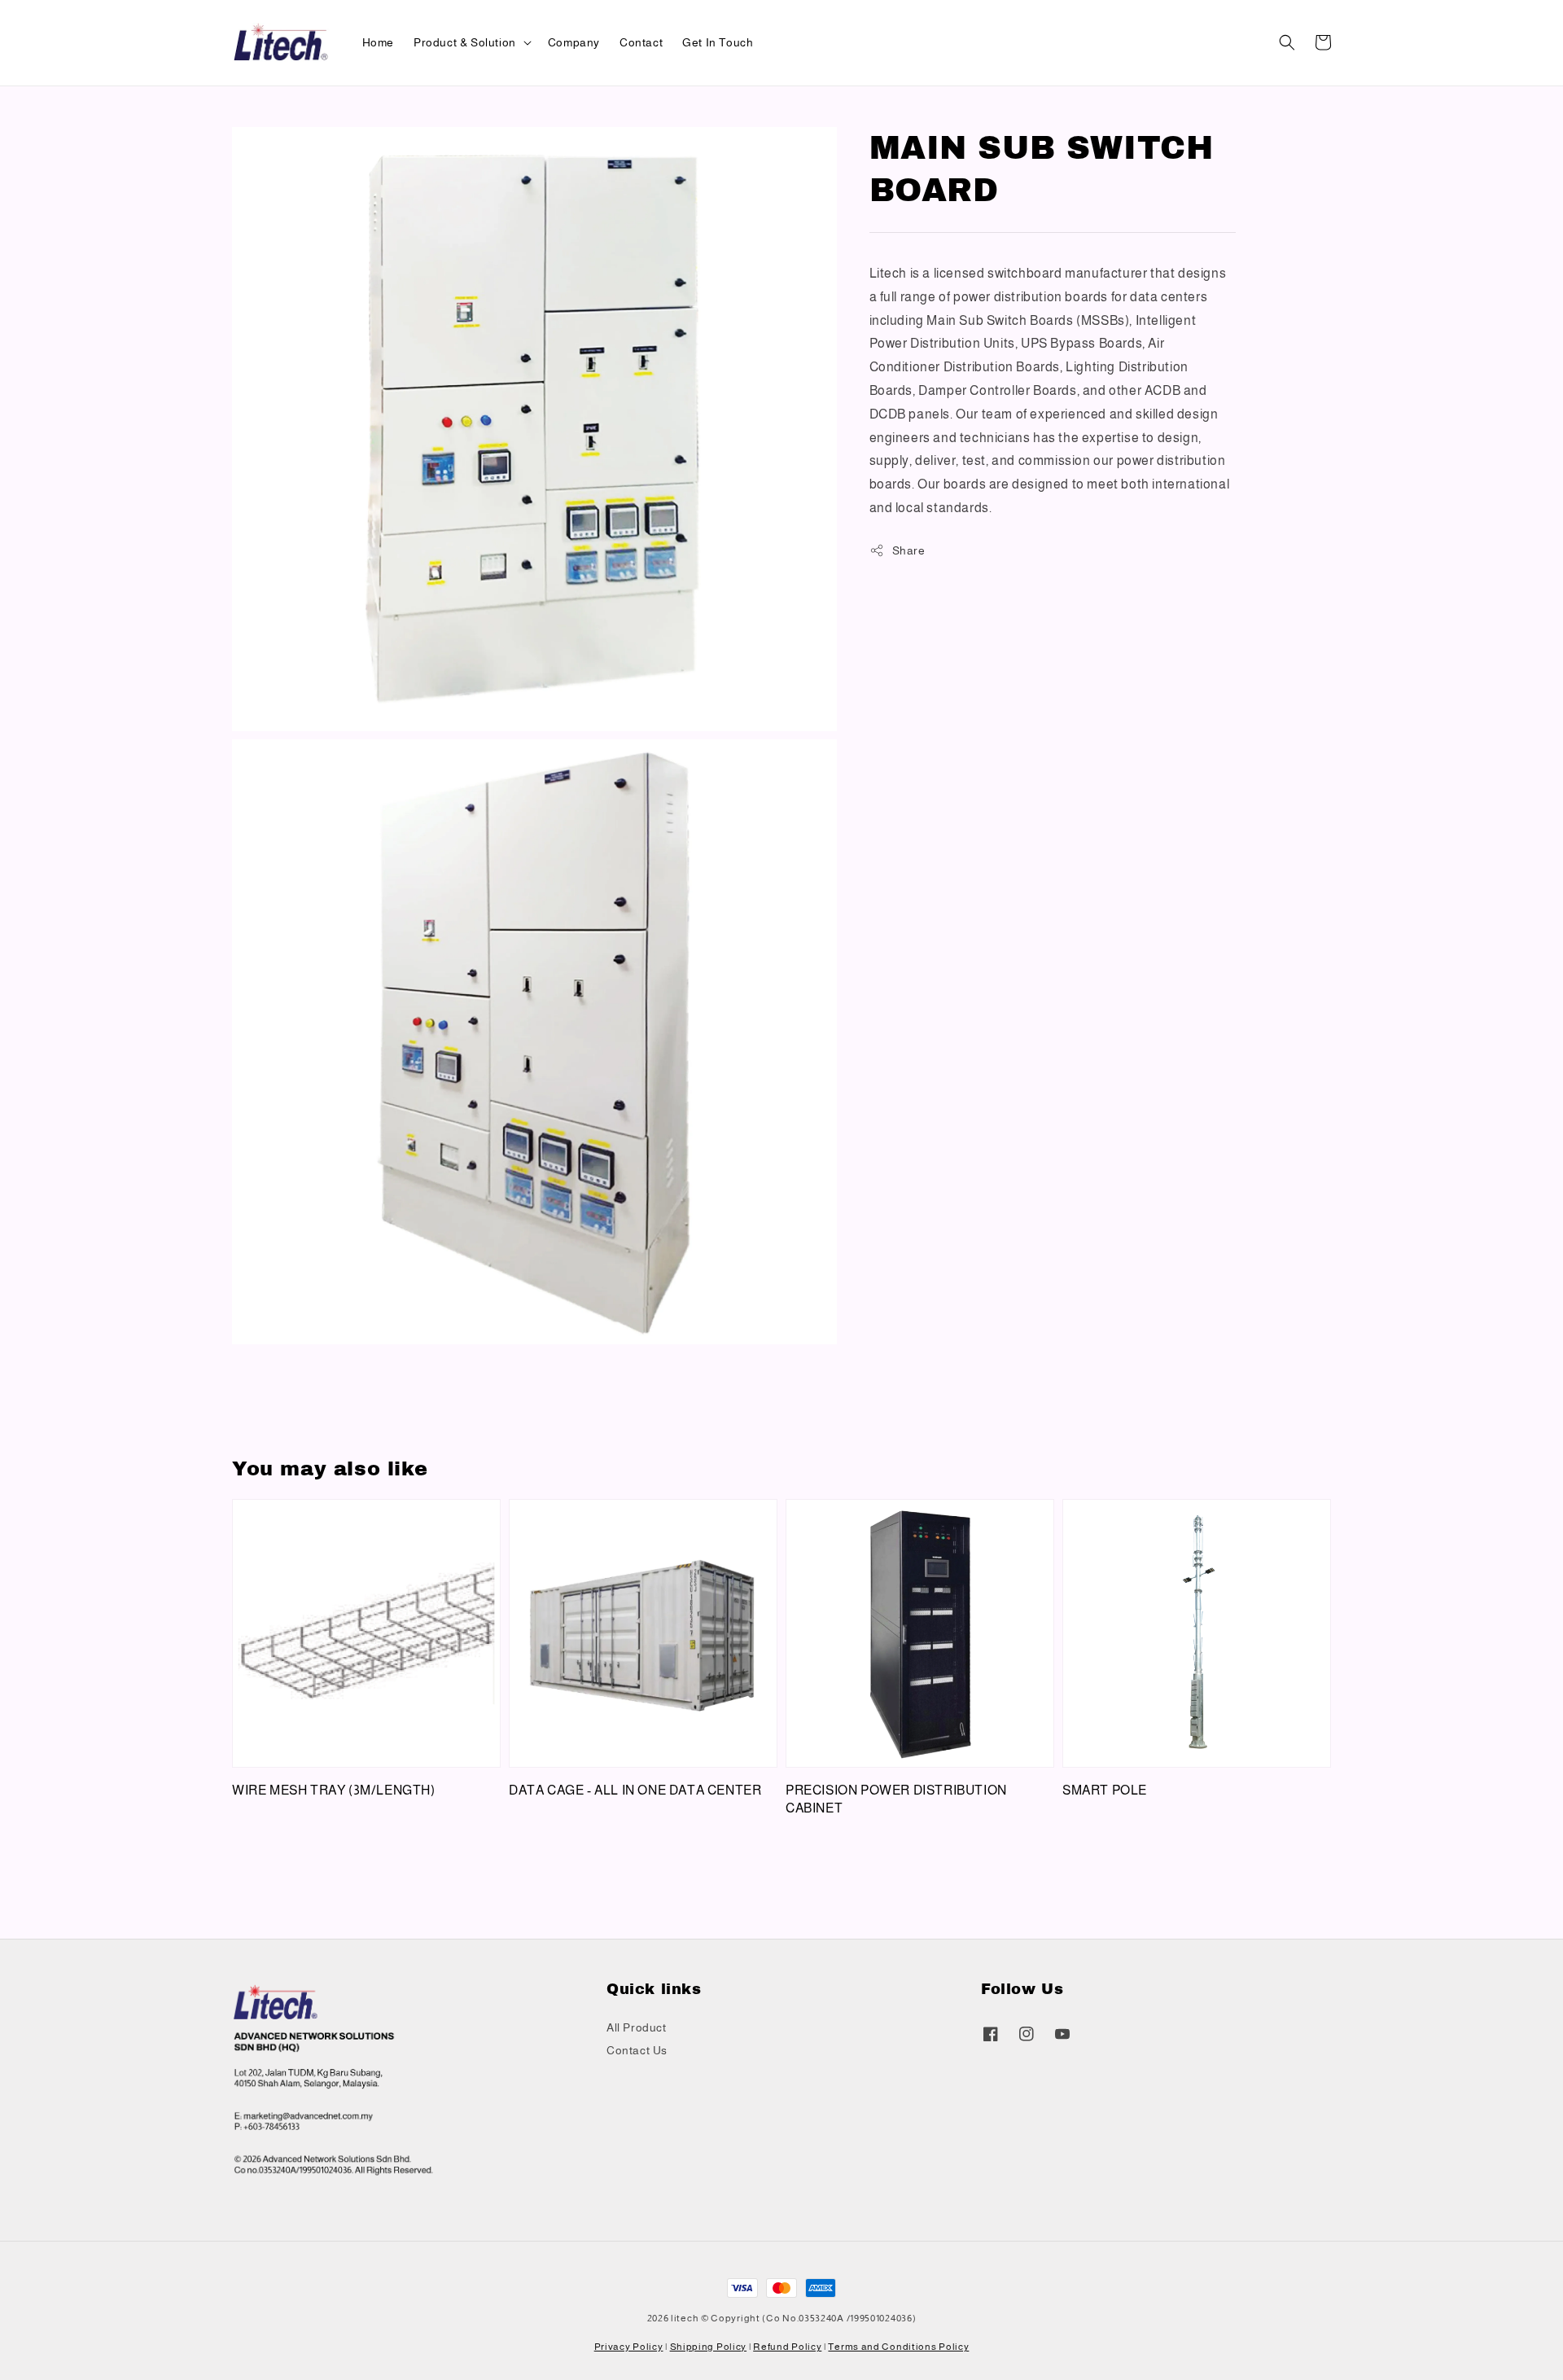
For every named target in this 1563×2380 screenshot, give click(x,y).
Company (574, 42)
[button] (1287, 42)
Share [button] (909, 550)
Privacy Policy (629, 2347)
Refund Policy (787, 2347)
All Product (637, 2027)
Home (378, 42)
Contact (641, 42)
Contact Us (637, 2050)
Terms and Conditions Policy (898, 2347)
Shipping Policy (709, 2347)
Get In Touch (718, 42)
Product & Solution (465, 42)
